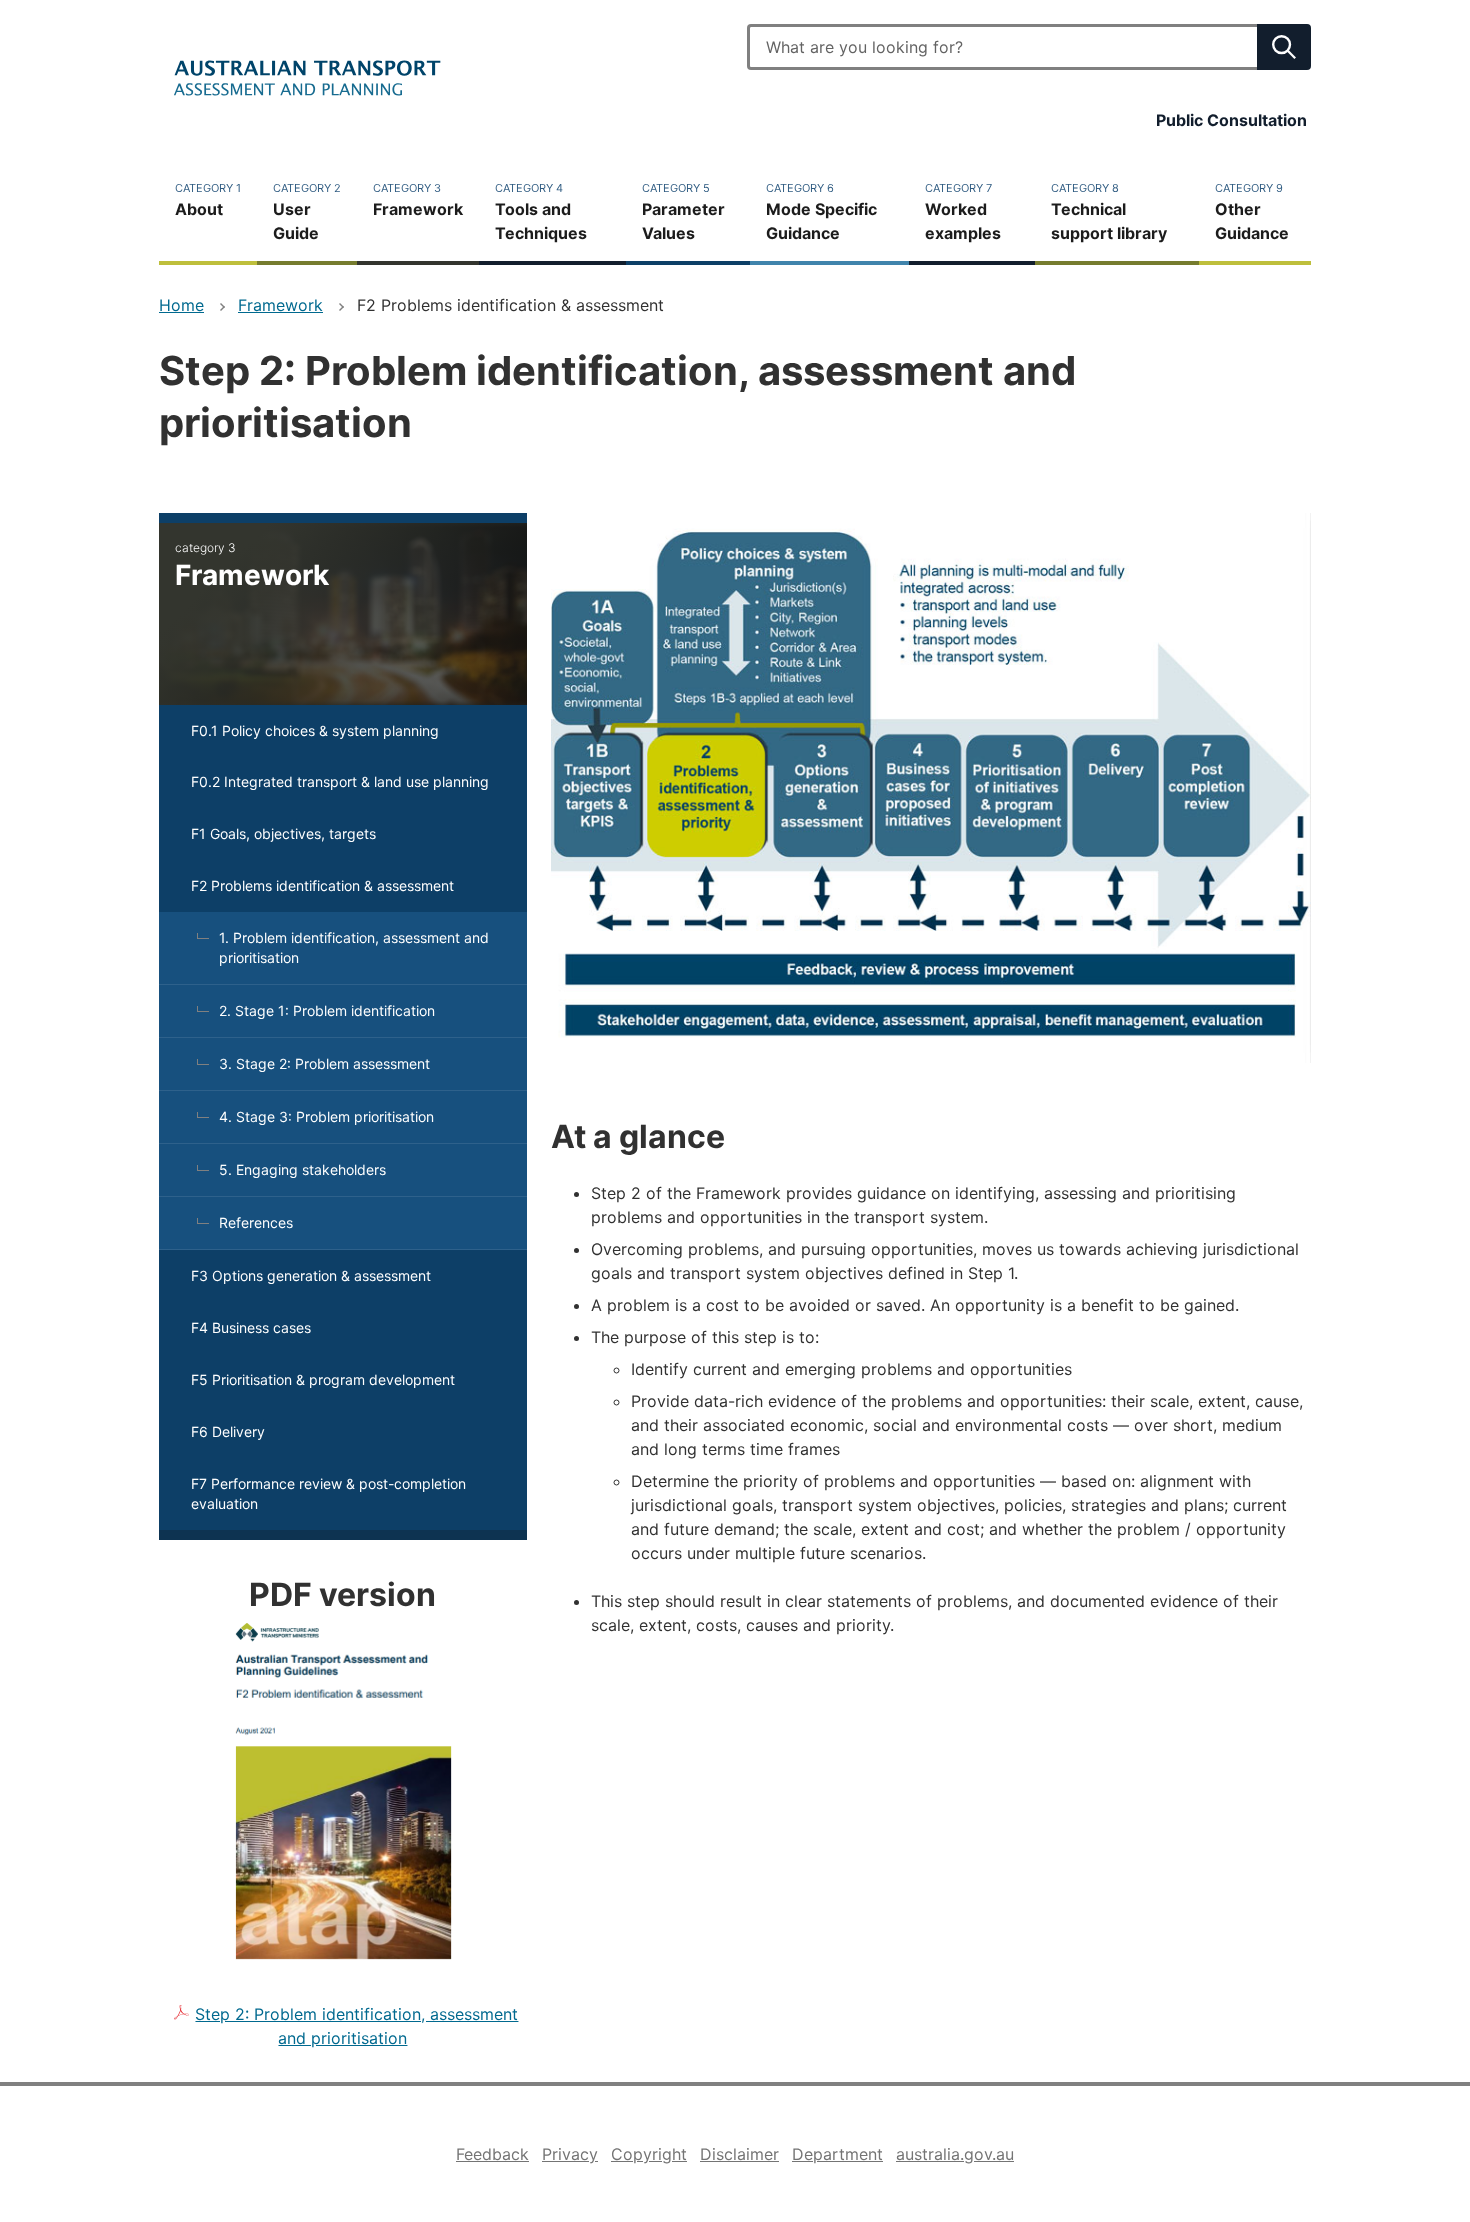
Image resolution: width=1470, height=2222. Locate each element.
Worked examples (963, 212)
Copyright (649, 2154)
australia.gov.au (955, 2154)
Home (181, 305)
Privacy (570, 2154)
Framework (418, 200)
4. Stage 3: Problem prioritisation (326, 1116)
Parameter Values (683, 212)
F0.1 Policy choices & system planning (315, 730)
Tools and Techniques (541, 212)
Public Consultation (1231, 120)
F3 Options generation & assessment (311, 1275)
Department (837, 2154)
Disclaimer (739, 2154)
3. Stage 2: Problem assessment (324, 1063)
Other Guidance (1252, 212)
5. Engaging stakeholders (302, 1169)
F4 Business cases (251, 1327)
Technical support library (1109, 212)
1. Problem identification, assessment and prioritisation (354, 947)
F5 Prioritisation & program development (323, 1379)
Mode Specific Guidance (821, 212)
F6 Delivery (228, 1431)
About (208, 200)
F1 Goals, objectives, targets (283, 833)
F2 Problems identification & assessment (322, 885)
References (256, 1222)
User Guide (307, 212)
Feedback (492, 2154)
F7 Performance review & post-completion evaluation (328, 1493)
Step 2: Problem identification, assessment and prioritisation (356, 2026)
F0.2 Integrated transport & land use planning (340, 781)
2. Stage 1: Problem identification (327, 1010)
